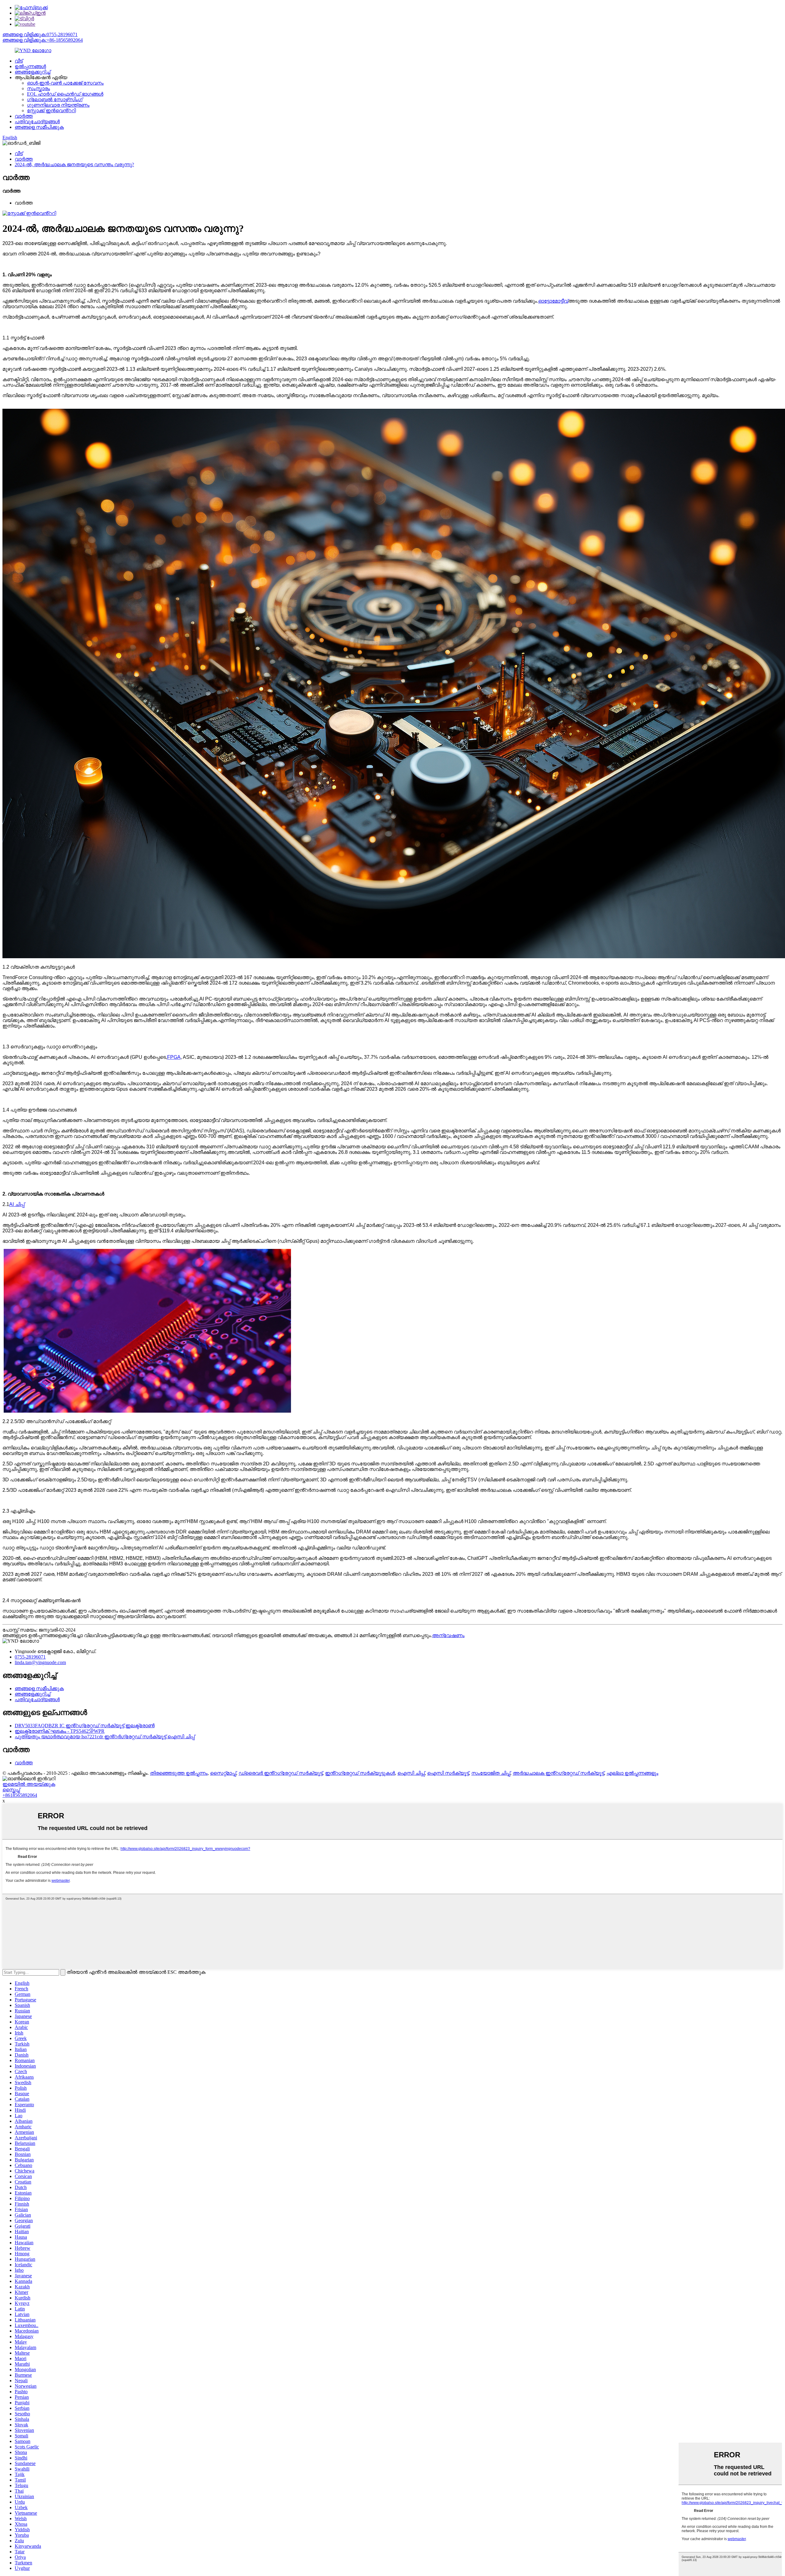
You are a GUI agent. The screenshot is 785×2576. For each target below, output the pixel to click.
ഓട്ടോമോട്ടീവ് (553, 301)
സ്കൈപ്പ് (11, 1790)
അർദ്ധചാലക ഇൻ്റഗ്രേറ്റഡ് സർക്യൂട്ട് (558, 1773)
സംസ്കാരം (38, 88)
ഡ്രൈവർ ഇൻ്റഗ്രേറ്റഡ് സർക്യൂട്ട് (281, 1773)
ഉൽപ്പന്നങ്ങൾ (30, 66)
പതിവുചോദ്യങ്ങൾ (37, 122)
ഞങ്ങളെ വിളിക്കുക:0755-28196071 (40, 34)
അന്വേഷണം (448, 1635)
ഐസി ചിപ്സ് (411, 1773)
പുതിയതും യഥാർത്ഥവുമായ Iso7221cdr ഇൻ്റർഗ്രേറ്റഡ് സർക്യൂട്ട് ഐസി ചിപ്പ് (105, 1737)
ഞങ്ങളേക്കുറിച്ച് (33, 72)
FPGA (174, 1057)
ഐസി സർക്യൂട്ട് (448, 1773)
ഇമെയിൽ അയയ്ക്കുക (29, 1784)
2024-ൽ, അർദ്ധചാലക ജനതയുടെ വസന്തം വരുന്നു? (74, 165)
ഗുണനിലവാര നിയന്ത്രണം (58, 105)
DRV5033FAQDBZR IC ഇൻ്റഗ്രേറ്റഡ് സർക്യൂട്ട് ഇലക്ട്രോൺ (85, 1726)
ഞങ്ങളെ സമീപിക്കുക (39, 127)
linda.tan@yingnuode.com (40, 1662)
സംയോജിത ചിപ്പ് (491, 1773)
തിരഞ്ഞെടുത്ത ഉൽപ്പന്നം (179, 1773)
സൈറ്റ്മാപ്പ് (223, 1773)
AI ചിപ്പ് (17, 1204)
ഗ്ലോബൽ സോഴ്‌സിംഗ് (55, 100)
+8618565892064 (20, 1795)
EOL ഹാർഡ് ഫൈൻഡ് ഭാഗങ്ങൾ (65, 94)
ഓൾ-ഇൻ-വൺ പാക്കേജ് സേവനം (65, 83)
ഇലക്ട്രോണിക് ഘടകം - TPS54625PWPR (60, 1731)
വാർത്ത (24, 116)
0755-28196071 (30, 1657)
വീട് (19, 61)
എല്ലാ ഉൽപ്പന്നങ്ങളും (632, 1773)
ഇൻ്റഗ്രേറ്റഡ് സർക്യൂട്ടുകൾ (360, 1773)
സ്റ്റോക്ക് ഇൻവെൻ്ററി (51, 111)
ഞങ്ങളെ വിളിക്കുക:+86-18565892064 (43, 40)
